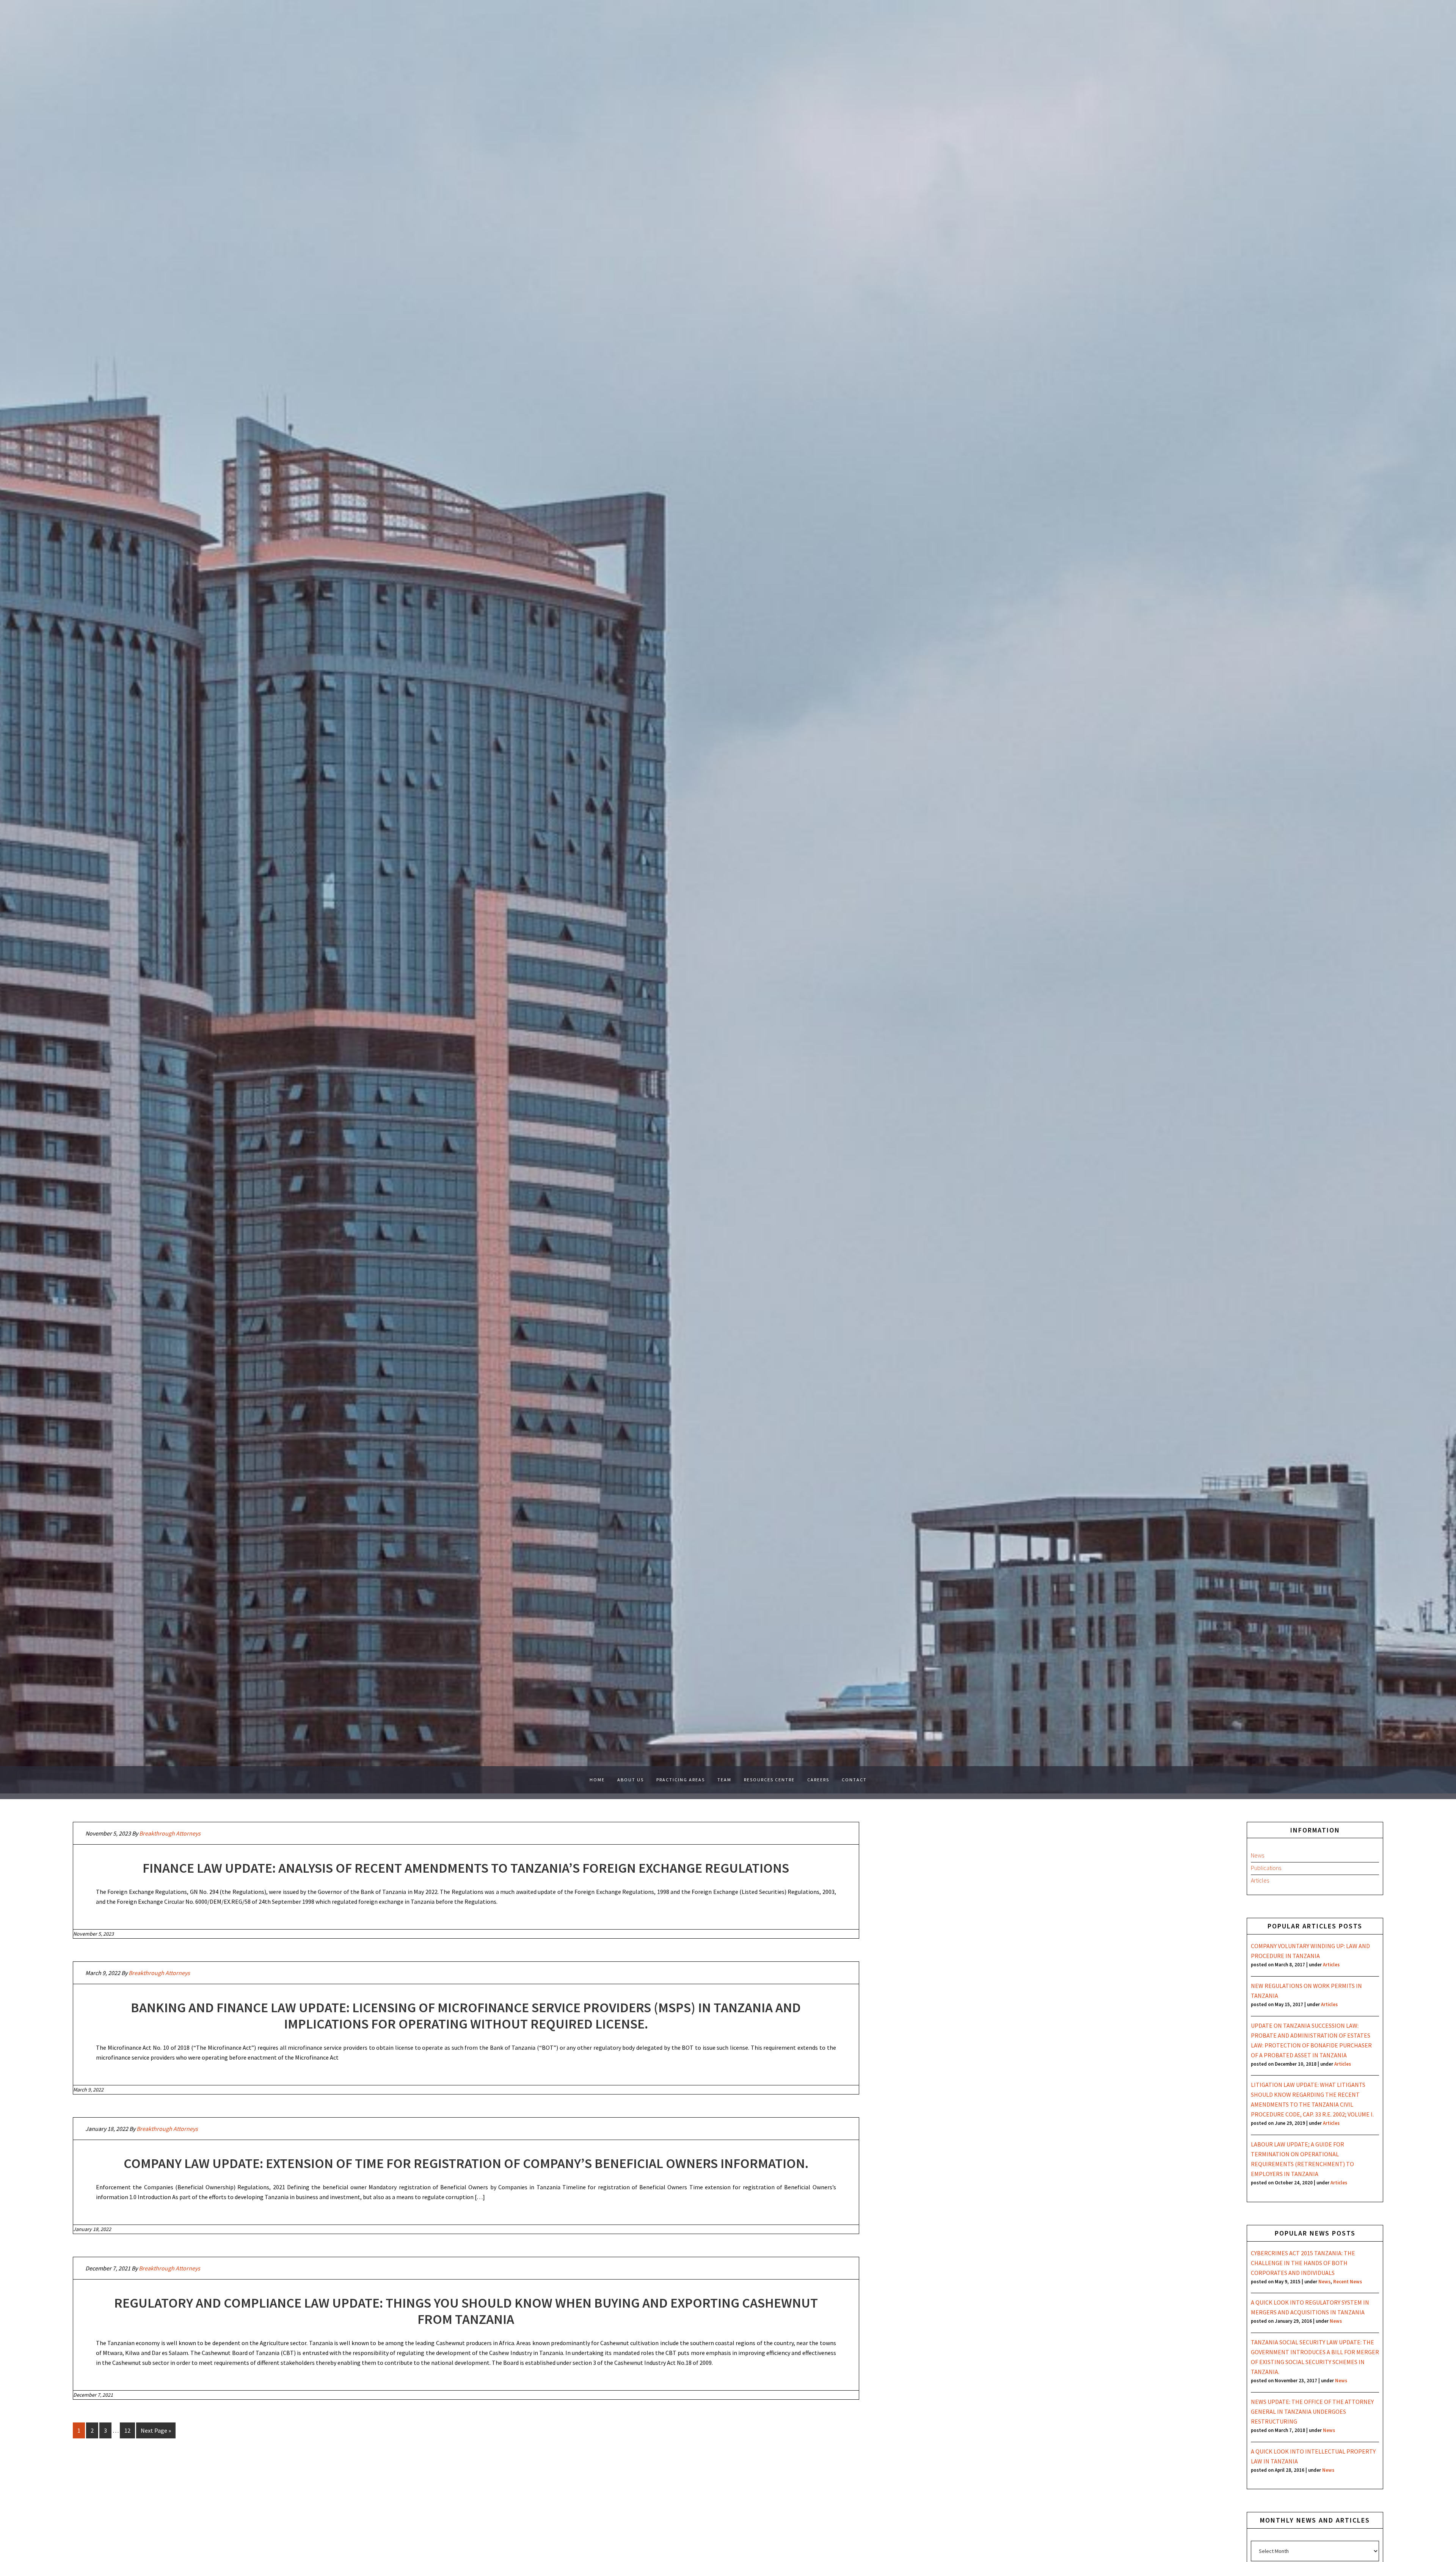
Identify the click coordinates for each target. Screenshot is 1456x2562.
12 (127, 2430)
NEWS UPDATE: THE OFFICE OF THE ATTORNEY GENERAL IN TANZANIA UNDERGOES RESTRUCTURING (1312, 2411)
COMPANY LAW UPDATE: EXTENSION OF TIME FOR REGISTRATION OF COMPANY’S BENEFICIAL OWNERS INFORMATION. (466, 2163)
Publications (1266, 1868)
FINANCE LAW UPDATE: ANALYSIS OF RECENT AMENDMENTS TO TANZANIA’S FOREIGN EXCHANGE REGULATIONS (466, 1868)
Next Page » (156, 2430)
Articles (1260, 1880)
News (1258, 1855)
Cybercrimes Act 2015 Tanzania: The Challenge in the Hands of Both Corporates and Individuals (1303, 2263)
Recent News (1348, 2281)
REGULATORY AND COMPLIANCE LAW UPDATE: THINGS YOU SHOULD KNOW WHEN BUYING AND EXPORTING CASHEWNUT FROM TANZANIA (466, 2311)
